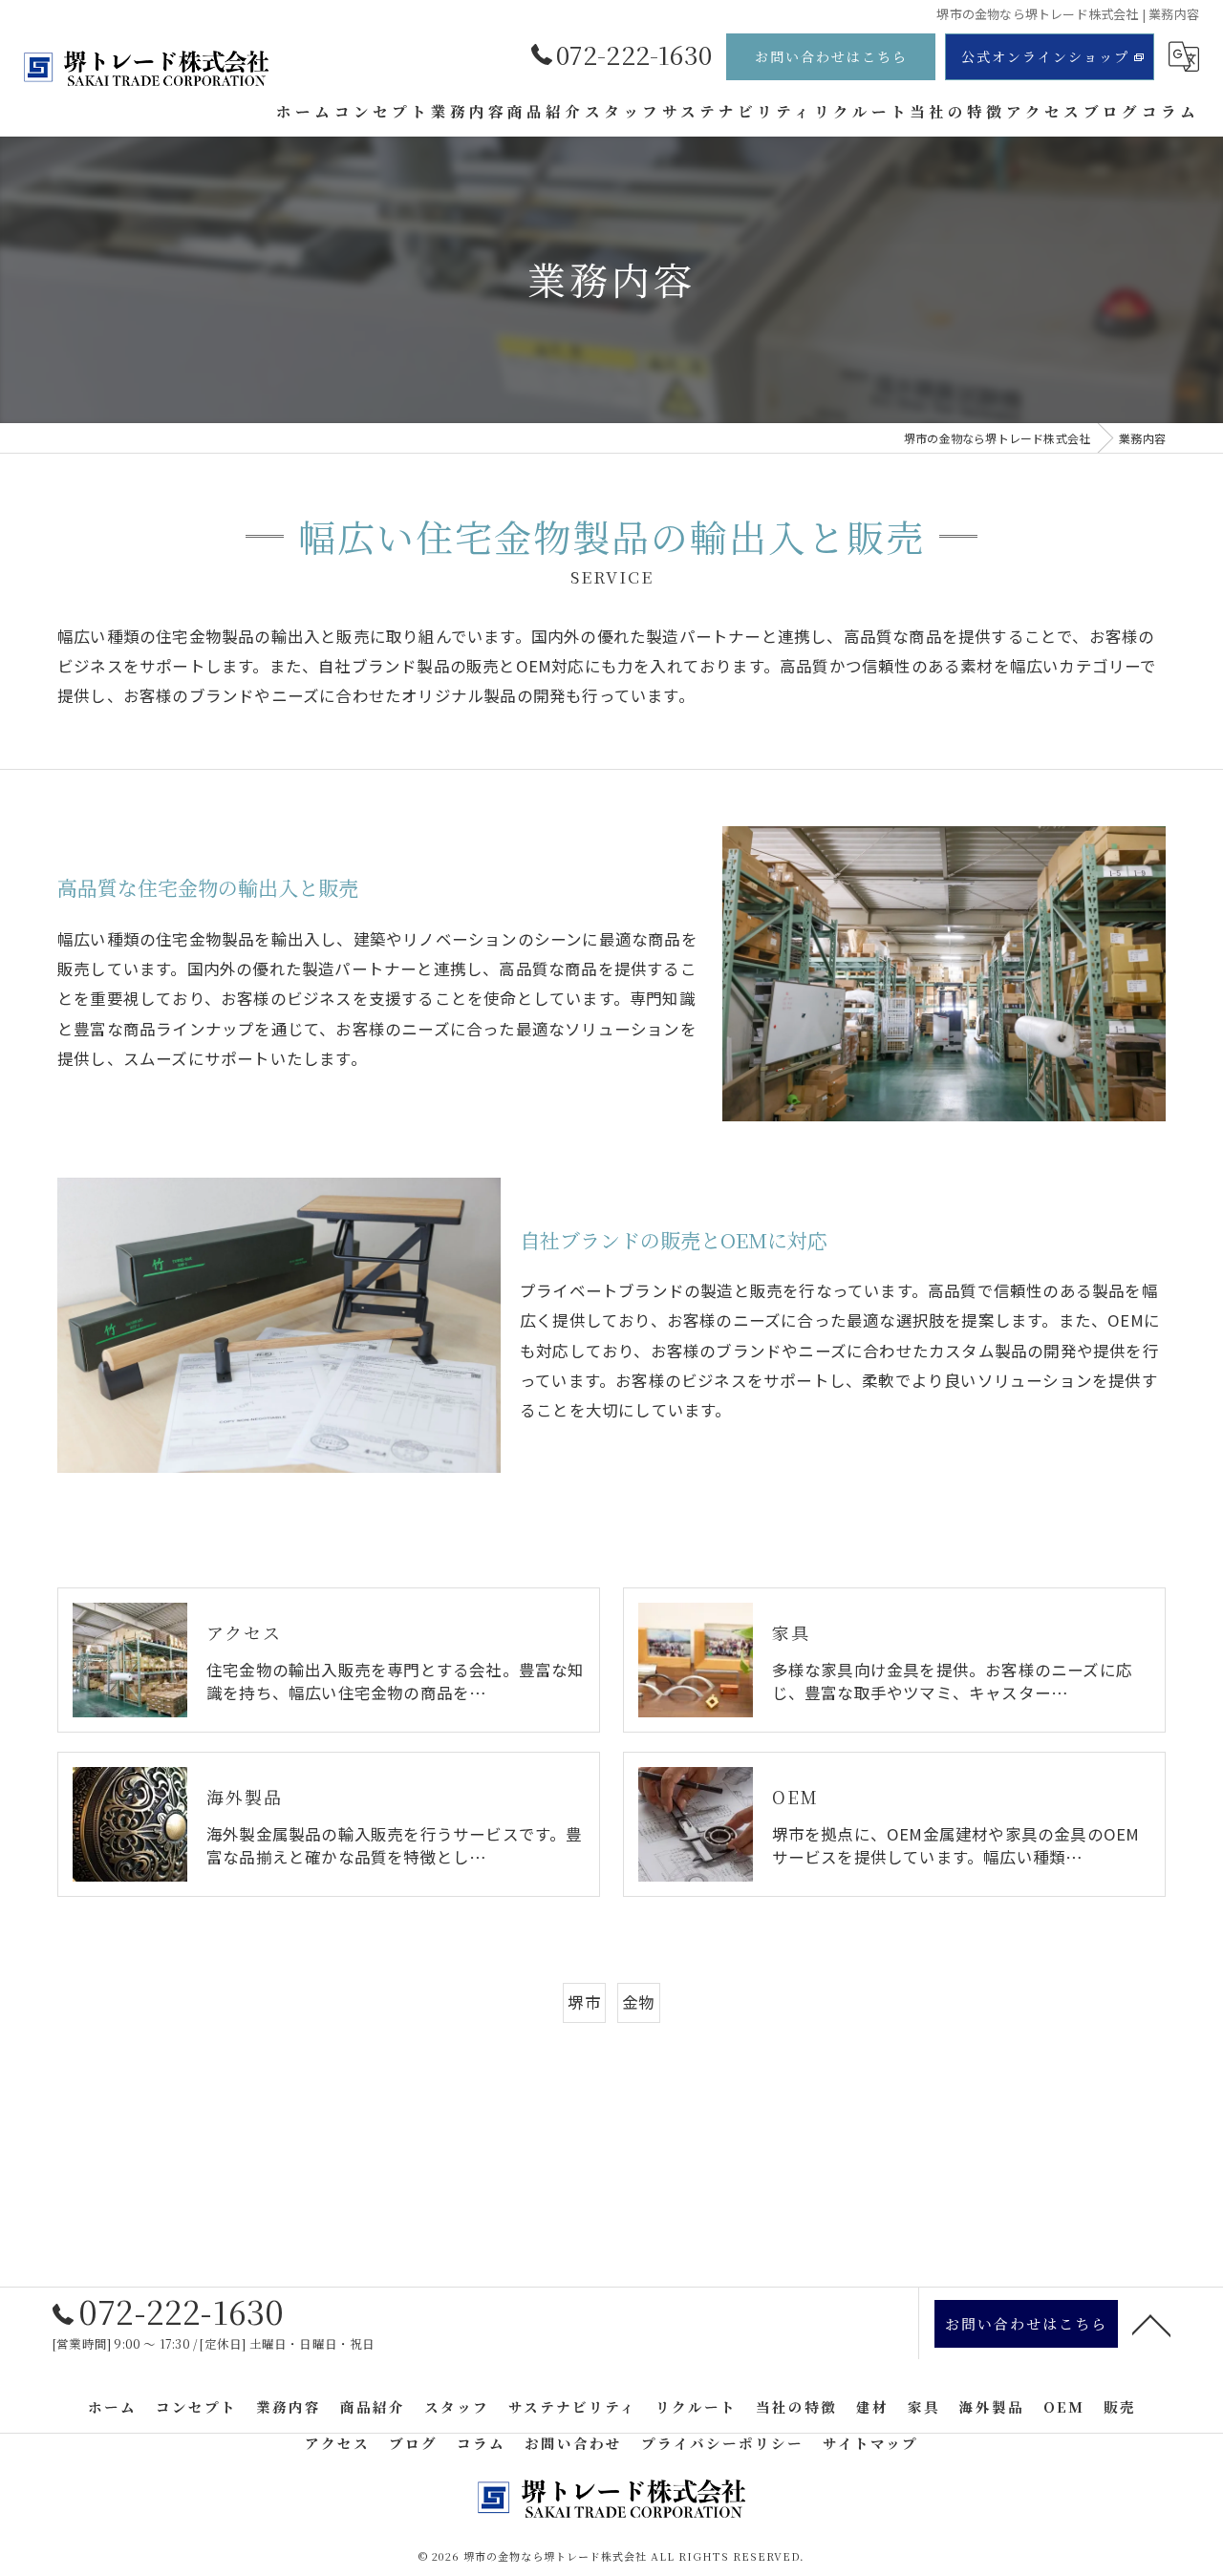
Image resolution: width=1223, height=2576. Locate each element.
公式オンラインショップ (1045, 56)
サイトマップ (870, 2443)
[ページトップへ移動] (1151, 2324)
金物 (638, 2002)
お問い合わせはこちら (831, 56)
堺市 (584, 2002)
